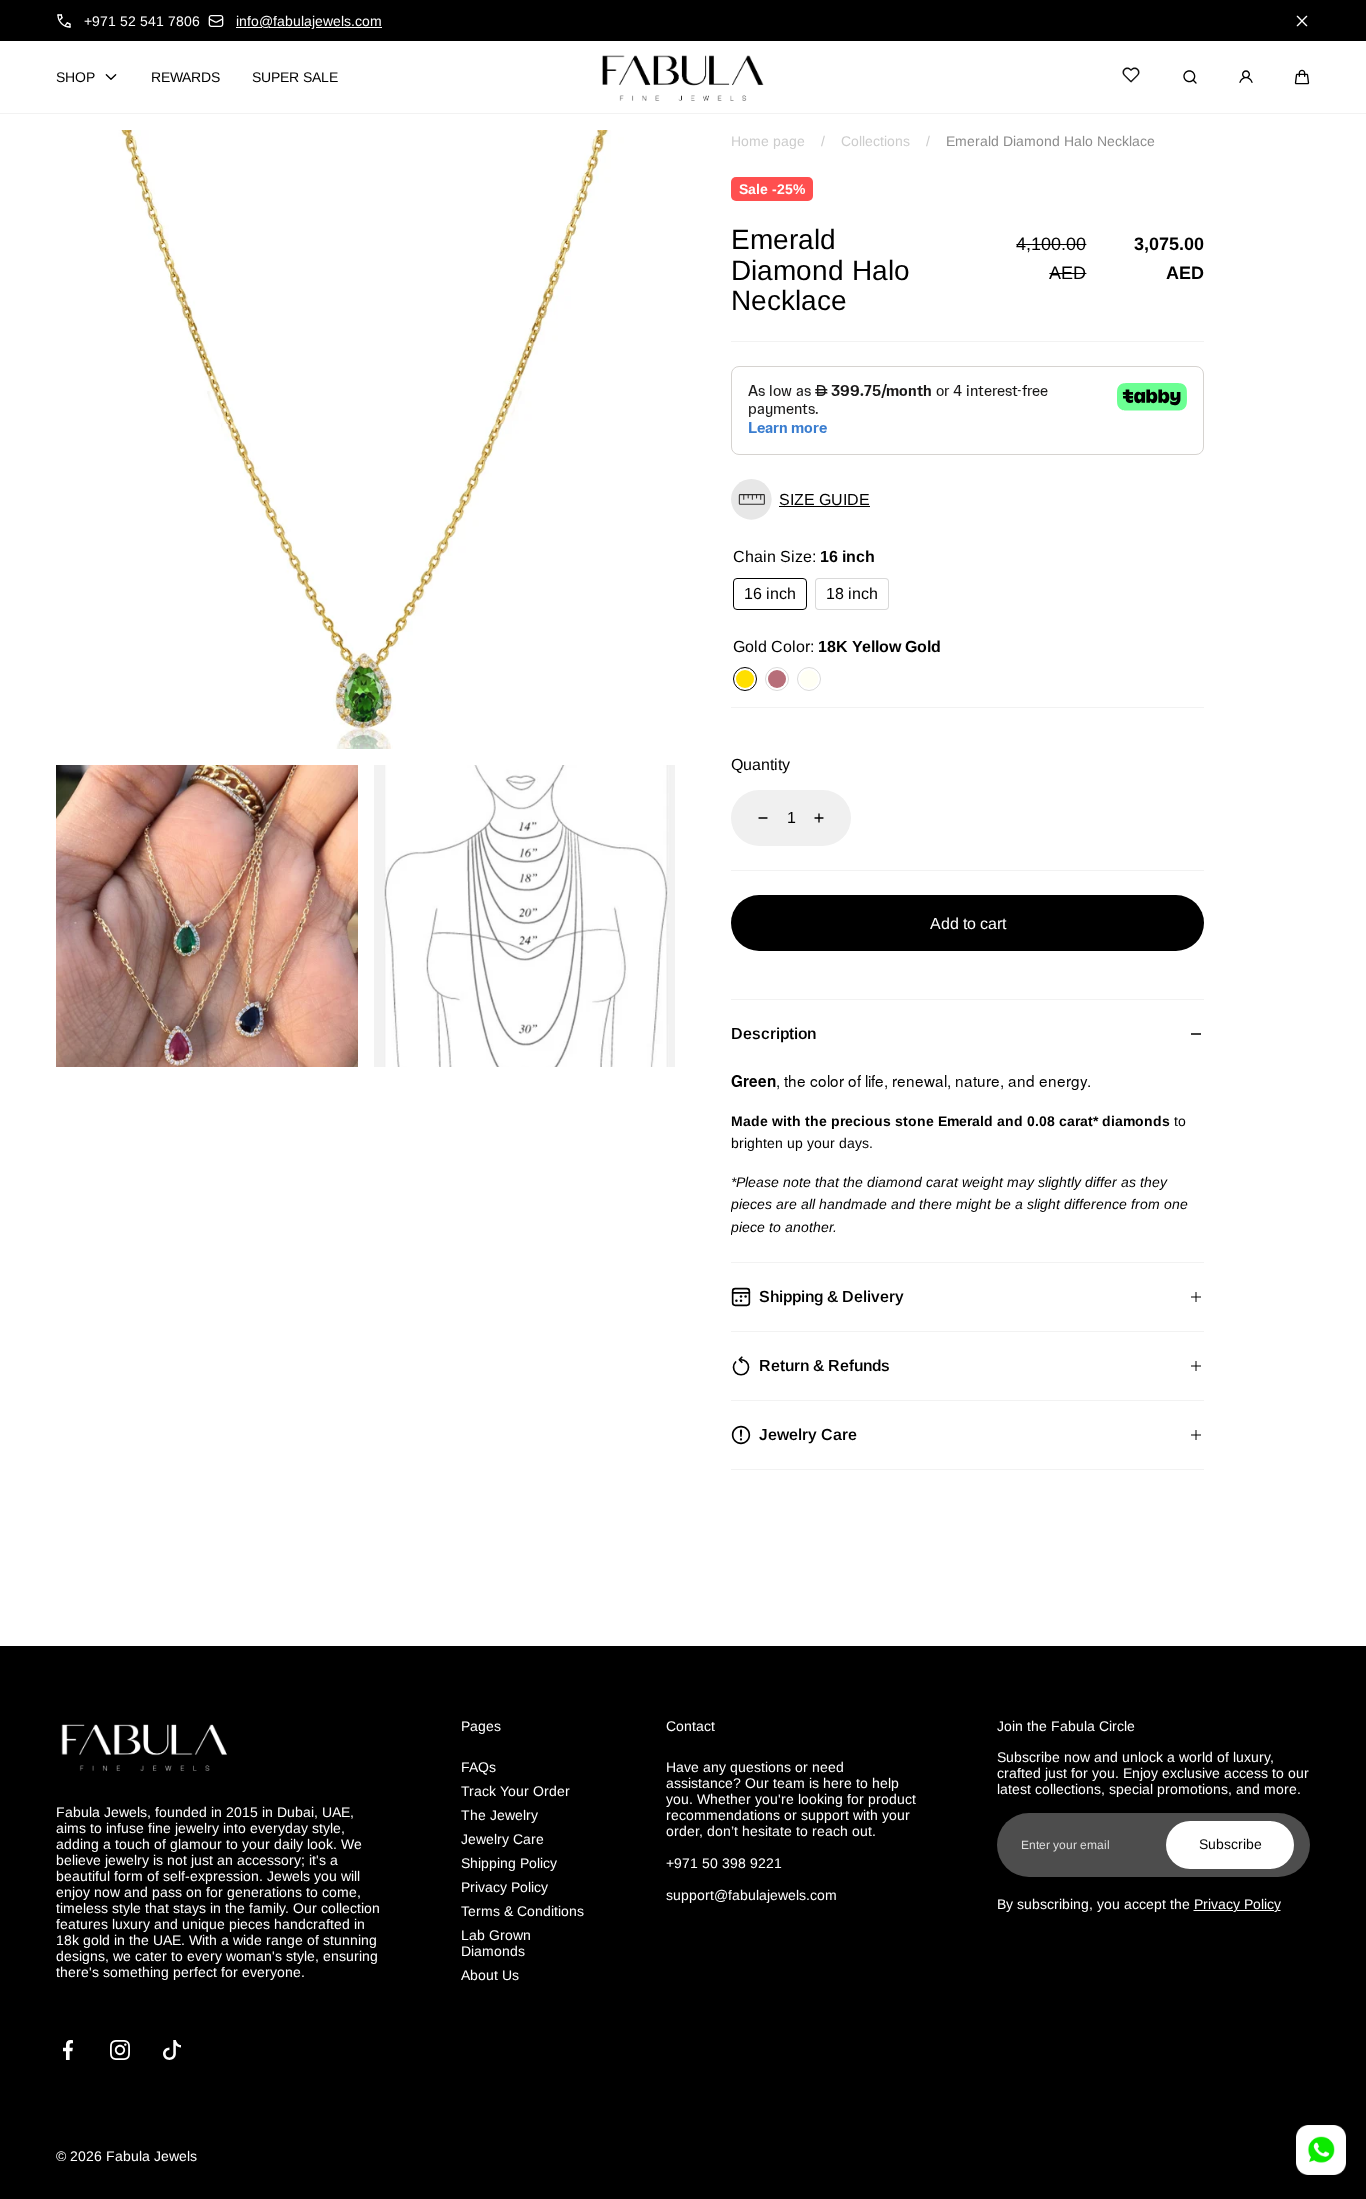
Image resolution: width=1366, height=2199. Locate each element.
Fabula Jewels (151, 2156)
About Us (490, 1975)
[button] (1302, 77)
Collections (875, 141)
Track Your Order (515, 1791)
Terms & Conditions (522, 1911)
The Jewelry (499, 1815)
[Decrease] (751, 818)
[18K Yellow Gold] (745, 679)
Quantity (760, 764)
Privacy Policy (504, 1887)
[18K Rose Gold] (777, 679)
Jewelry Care (502, 1839)
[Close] (1302, 21)
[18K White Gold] (809, 679)
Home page (768, 141)
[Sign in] (1246, 77)
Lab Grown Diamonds (496, 1943)
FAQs (478, 1767)
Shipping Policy (509, 1863)
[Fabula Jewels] (683, 77)
